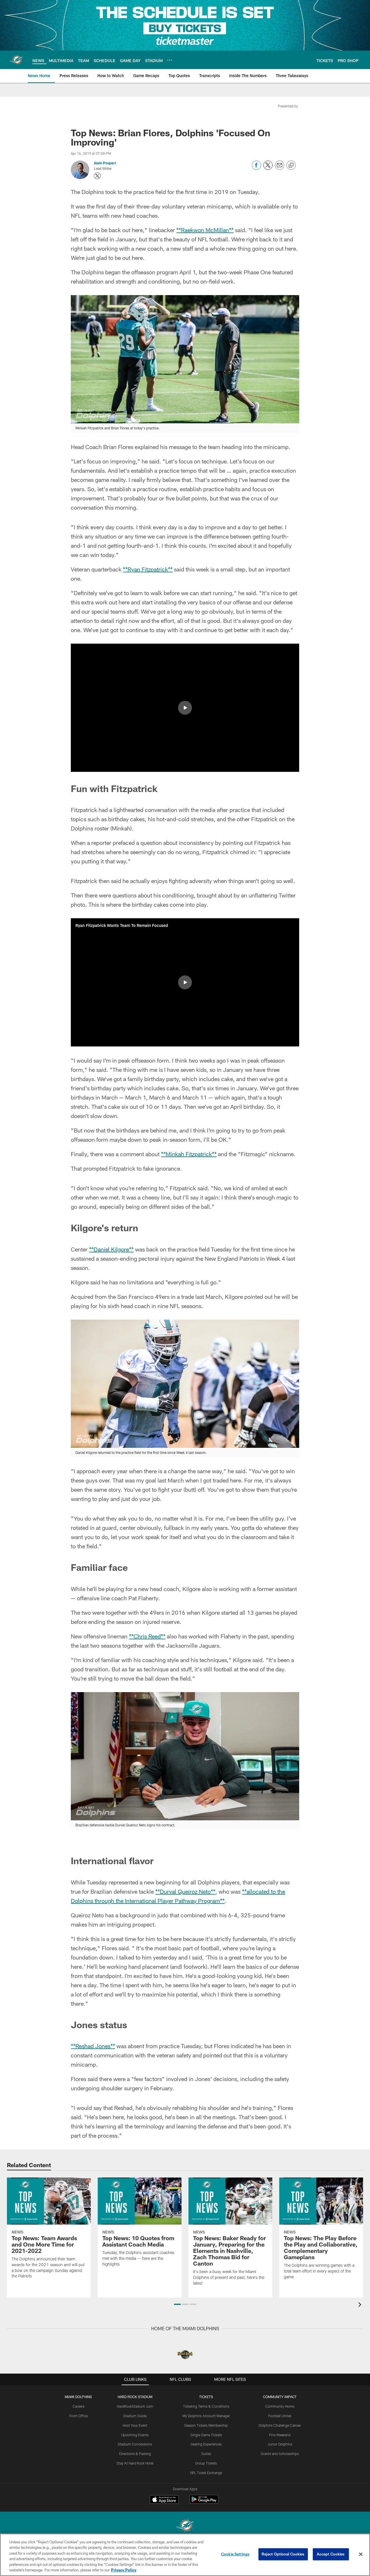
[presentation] (361, 2305)
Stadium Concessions (135, 2444)
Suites (206, 2454)
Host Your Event (135, 2425)
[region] (185, 2555)
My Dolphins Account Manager (206, 2416)
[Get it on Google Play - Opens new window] (204, 2502)
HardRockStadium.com (135, 2406)
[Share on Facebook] (256, 168)
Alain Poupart (105, 163)
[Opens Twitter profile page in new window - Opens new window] (97, 176)
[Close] (361, 2554)
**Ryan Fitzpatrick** (148, 569)
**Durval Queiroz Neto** (185, 1891)
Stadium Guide (135, 2416)
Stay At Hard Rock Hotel (135, 2463)
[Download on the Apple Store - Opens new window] (164, 2500)
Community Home (280, 2406)
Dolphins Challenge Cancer (280, 2425)
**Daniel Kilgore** (111, 1249)
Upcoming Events (135, 2435)
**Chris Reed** (147, 1636)
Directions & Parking (135, 2454)
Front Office (78, 2416)
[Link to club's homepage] (16, 60)
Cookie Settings (235, 2554)
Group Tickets (206, 2463)
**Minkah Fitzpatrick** (189, 1154)
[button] (185, 708)
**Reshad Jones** (93, 2046)
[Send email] (280, 168)
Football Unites (280, 2416)
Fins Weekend (280, 2435)
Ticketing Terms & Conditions (206, 2406)
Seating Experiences (206, 2444)
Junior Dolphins (280, 2444)
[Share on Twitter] (268, 168)
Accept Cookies (331, 2554)
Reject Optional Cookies (283, 2554)
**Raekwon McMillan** (205, 230)
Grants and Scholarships (280, 2454)
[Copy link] (291, 165)
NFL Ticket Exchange (206, 2473)
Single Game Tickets (206, 2435)
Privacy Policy (124, 2570)
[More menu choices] (170, 60)
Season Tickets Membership (206, 2425)
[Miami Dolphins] (185, 2526)
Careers (78, 2406)
